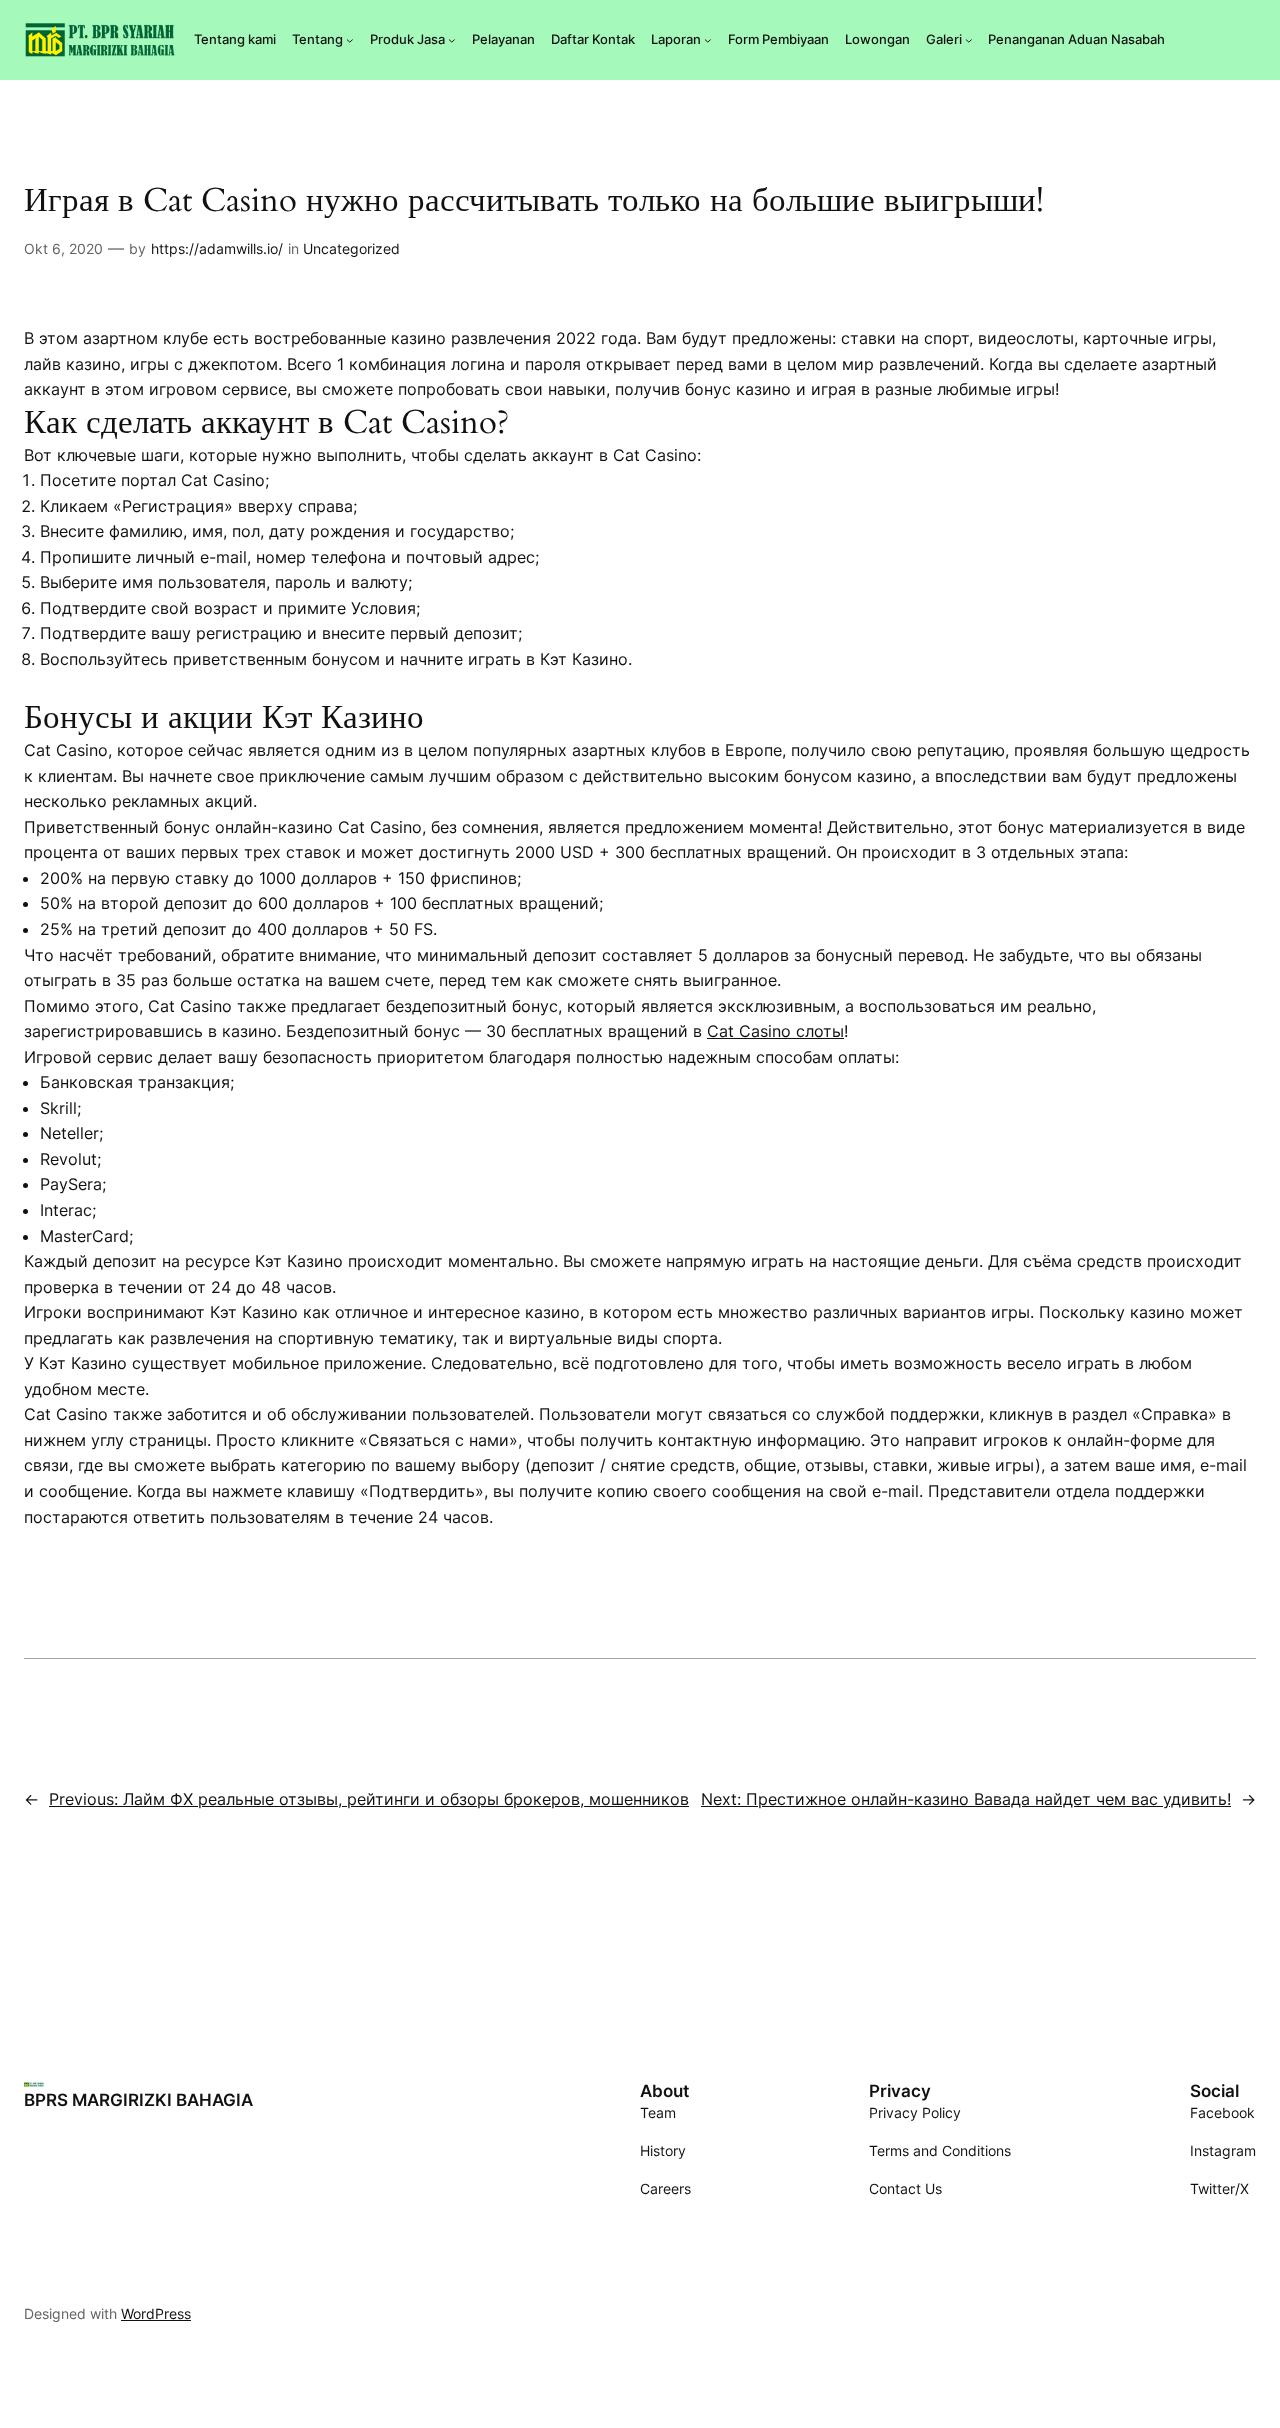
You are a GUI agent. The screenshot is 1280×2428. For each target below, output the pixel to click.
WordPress (156, 2313)
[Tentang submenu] (350, 40)
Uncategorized (351, 248)
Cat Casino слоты (775, 1031)
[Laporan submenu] (708, 40)
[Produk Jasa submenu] (452, 40)
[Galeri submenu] (969, 40)
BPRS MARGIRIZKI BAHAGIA (138, 2100)
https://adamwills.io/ (217, 248)
